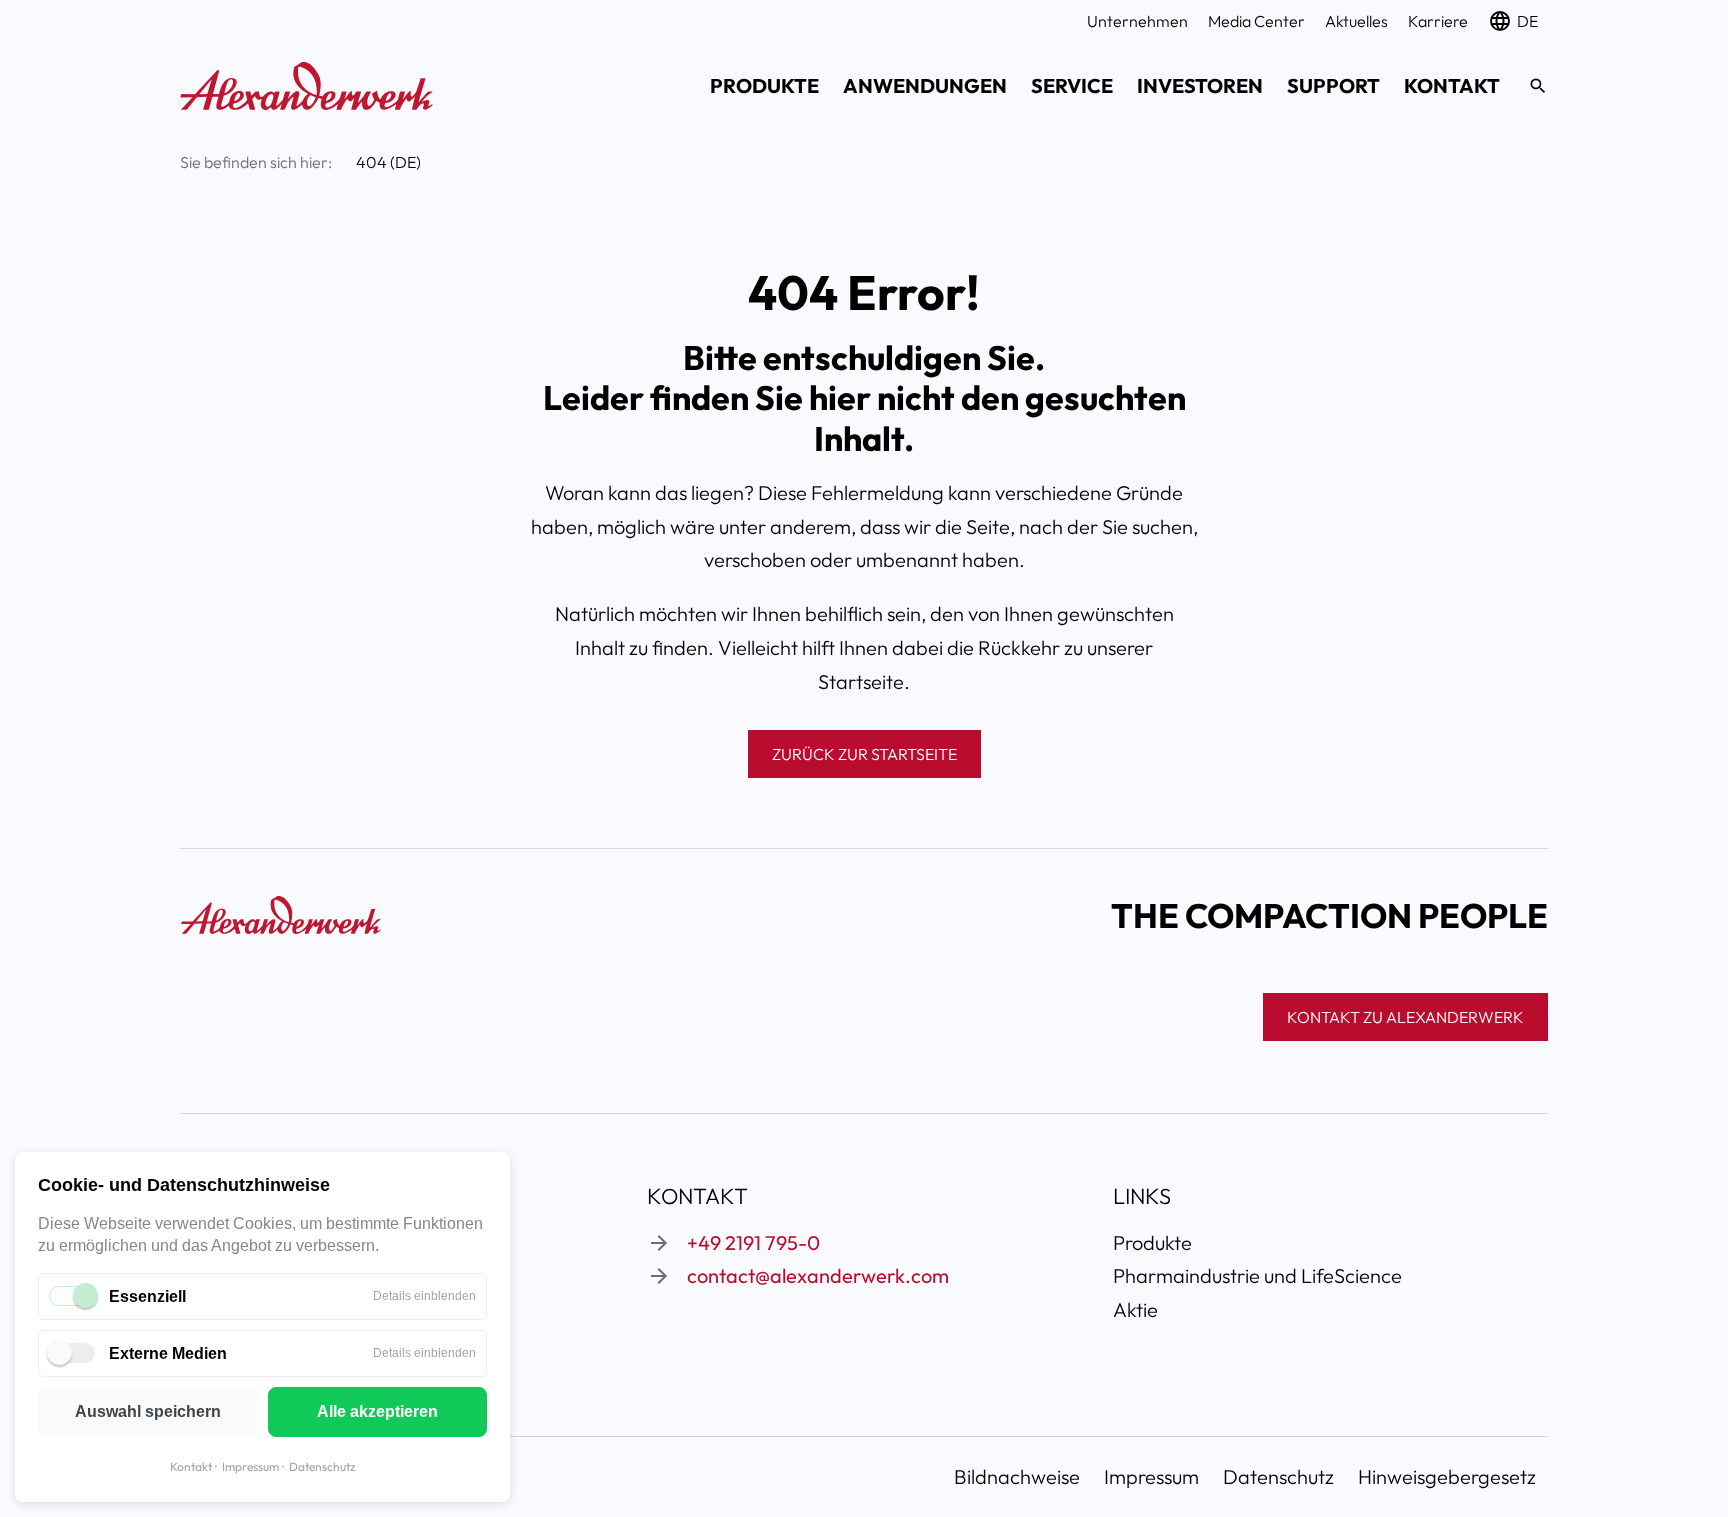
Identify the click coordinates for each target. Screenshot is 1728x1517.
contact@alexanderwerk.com (818, 1275)
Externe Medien (168, 1353)
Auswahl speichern (148, 1411)
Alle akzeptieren (377, 1411)
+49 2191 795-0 (753, 1242)
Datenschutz (322, 1466)
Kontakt (191, 1466)
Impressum (250, 1466)
